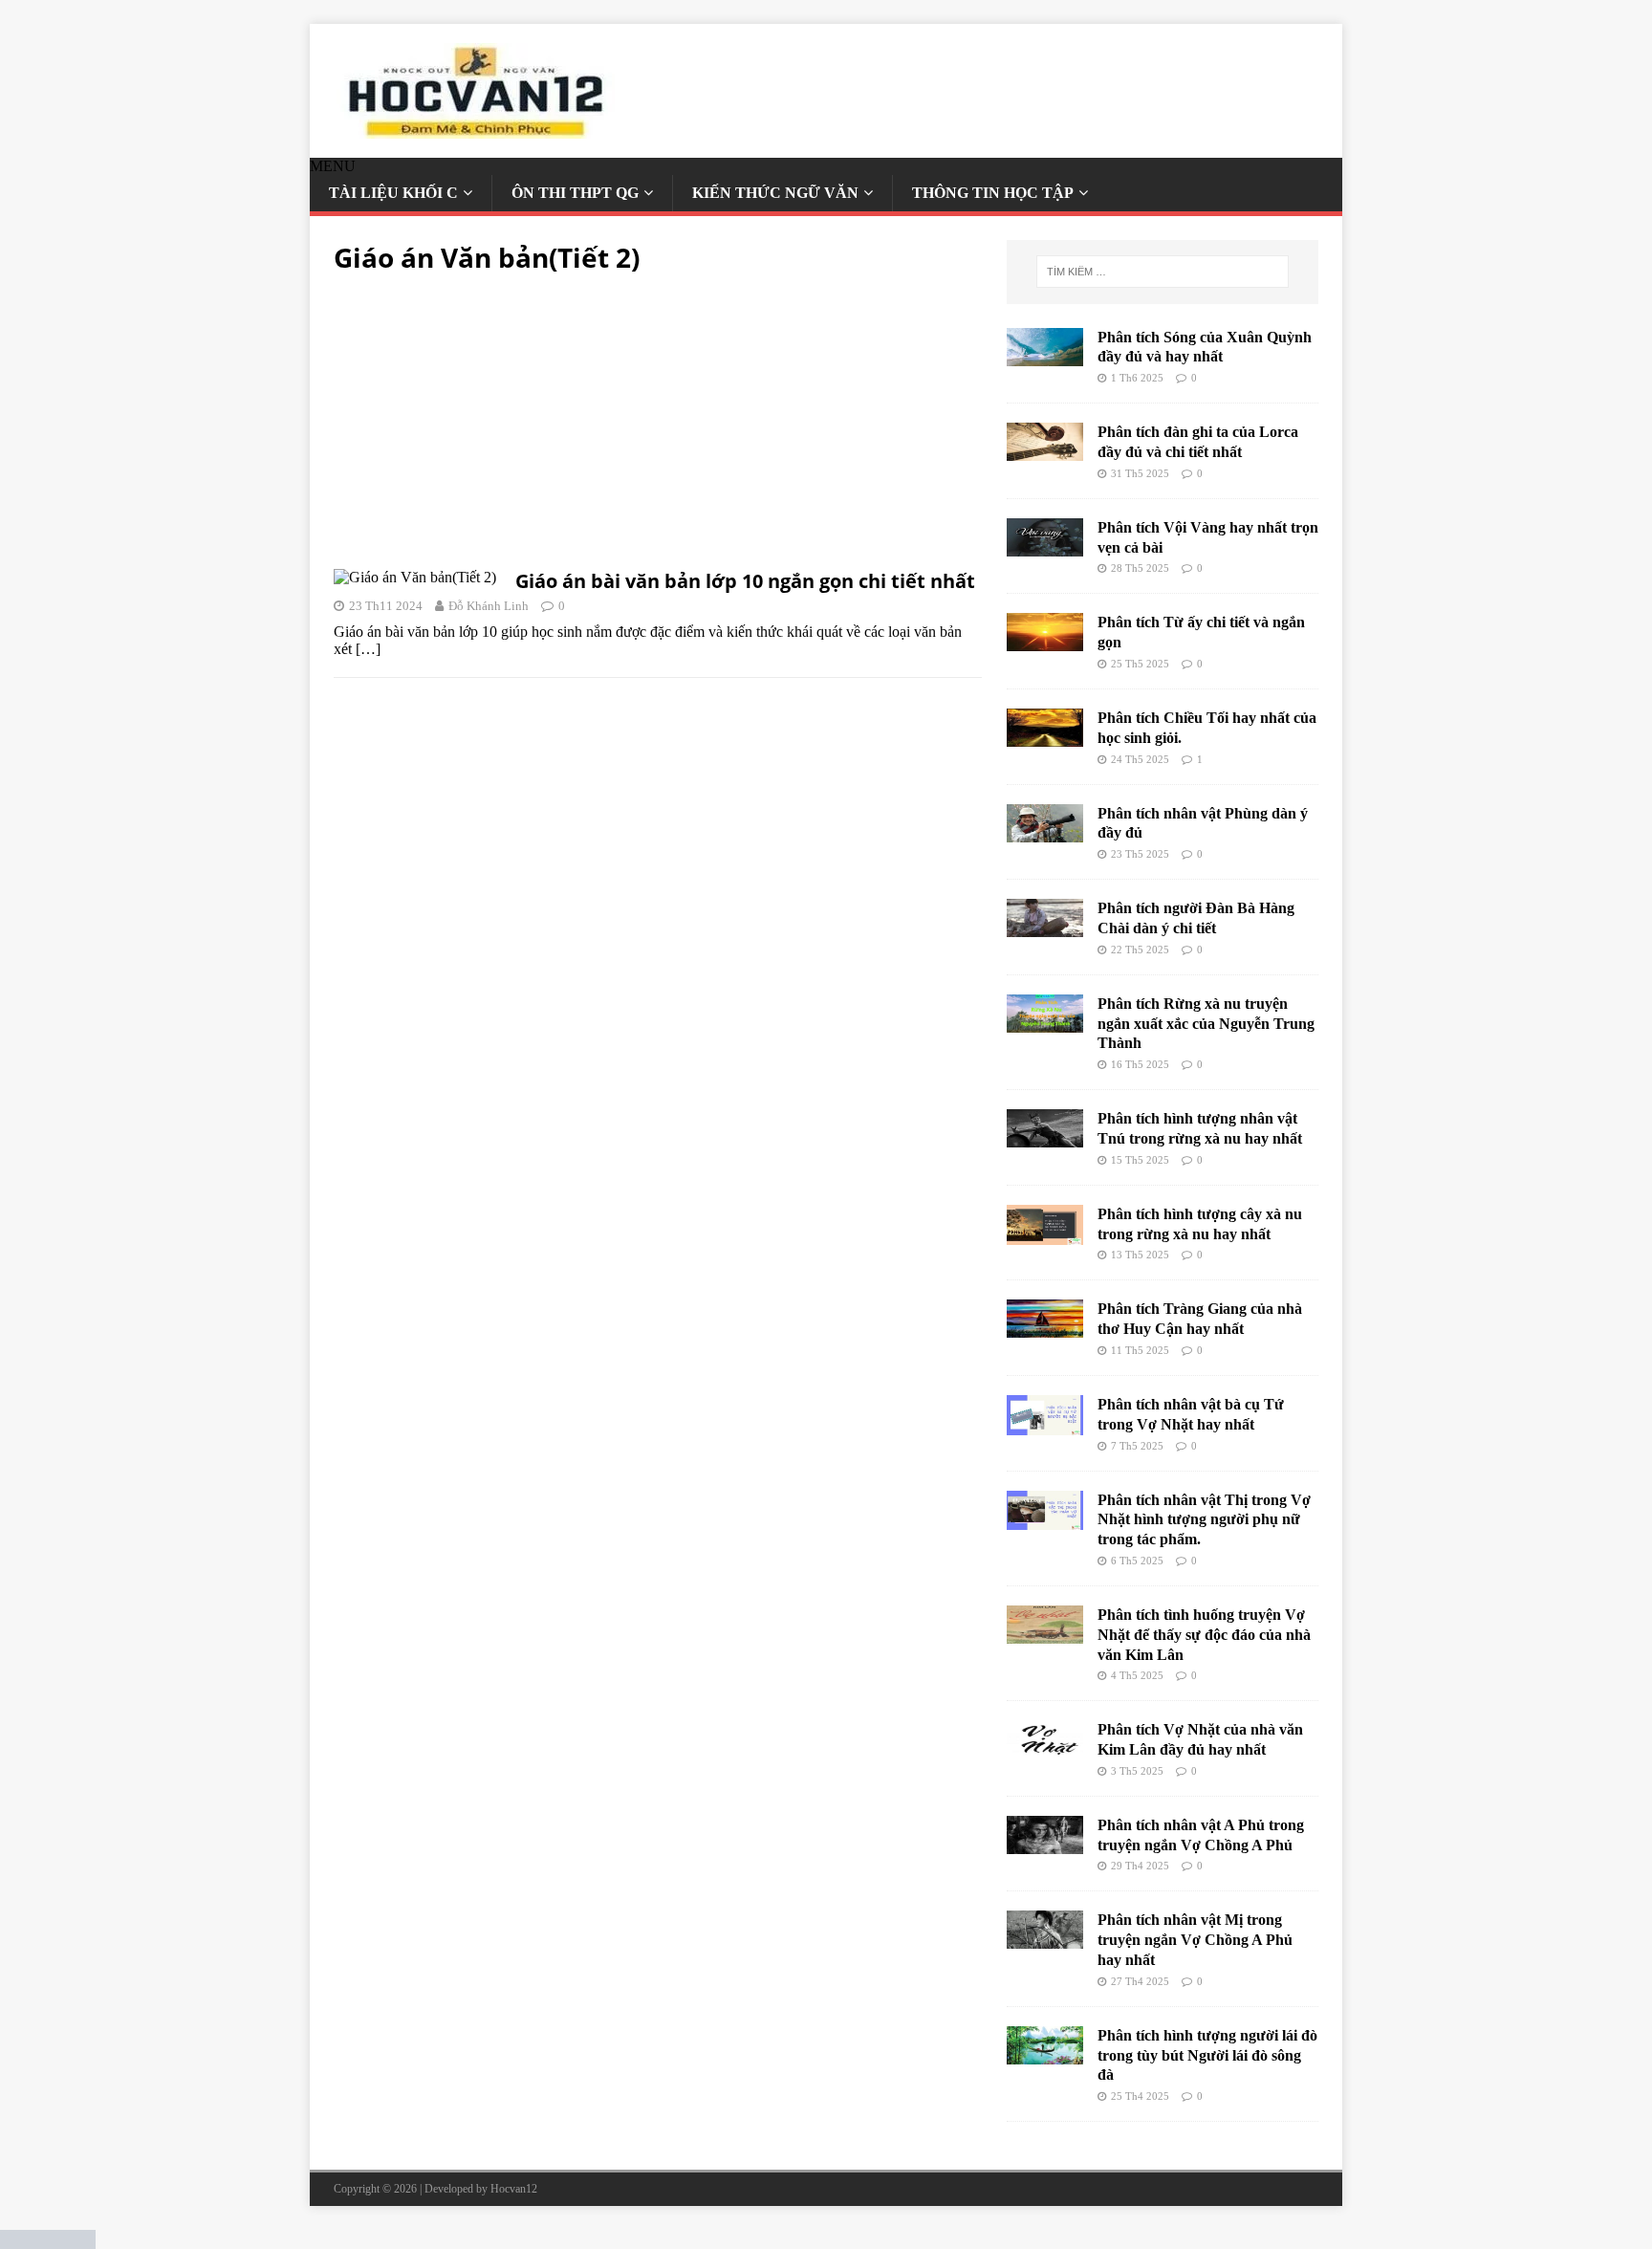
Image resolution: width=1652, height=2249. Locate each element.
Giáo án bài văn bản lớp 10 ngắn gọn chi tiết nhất (745, 581)
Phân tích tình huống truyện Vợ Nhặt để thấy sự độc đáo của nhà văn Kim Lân (1204, 1635)
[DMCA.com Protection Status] (48, 2240)
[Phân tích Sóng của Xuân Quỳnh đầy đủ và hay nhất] (1045, 357)
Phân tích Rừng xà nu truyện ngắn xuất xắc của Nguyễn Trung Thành (1206, 1024)
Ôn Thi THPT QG (575, 193)
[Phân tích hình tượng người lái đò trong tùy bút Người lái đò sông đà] (1045, 2055)
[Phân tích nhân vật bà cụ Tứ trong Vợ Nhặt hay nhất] (1045, 1426)
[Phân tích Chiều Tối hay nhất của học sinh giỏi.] (1045, 738)
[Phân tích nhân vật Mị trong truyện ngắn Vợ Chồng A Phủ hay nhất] (1045, 1940)
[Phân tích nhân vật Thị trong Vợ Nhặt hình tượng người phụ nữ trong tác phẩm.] (1045, 1521)
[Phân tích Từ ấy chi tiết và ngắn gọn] (1045, 642)
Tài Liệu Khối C (393, 193)
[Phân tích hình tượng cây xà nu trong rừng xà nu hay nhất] (1045, 1236)
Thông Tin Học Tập (993, 193)
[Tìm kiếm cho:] (1163, 272)
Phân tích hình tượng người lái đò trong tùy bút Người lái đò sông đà (1207, 2055)
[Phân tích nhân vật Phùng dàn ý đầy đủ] (1045, 833)
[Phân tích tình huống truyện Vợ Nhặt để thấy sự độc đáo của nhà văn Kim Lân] (1045, 1635)
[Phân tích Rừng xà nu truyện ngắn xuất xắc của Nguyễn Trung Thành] (1045, 1024)
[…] (368, 649)
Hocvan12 (514, 2189)
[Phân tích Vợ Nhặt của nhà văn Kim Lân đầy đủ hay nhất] (1045, 1749)
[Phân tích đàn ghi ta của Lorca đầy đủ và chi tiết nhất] (1045, 452)
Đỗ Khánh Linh (489, 606)
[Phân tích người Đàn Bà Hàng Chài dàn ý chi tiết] (1045, 928)
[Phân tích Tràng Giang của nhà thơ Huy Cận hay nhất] (1045, 1329)
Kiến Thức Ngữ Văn (775, 193)
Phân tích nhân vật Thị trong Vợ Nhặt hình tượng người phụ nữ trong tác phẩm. (1204, 1520)
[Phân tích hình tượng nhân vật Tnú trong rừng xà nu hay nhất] (1045, 1138)
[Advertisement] (658, 427)
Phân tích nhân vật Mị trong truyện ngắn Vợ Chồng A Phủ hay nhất (1195, 1940)
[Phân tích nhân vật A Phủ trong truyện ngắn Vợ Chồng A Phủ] (1045, 1845)
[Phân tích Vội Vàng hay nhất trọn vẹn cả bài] (1045, 547)
